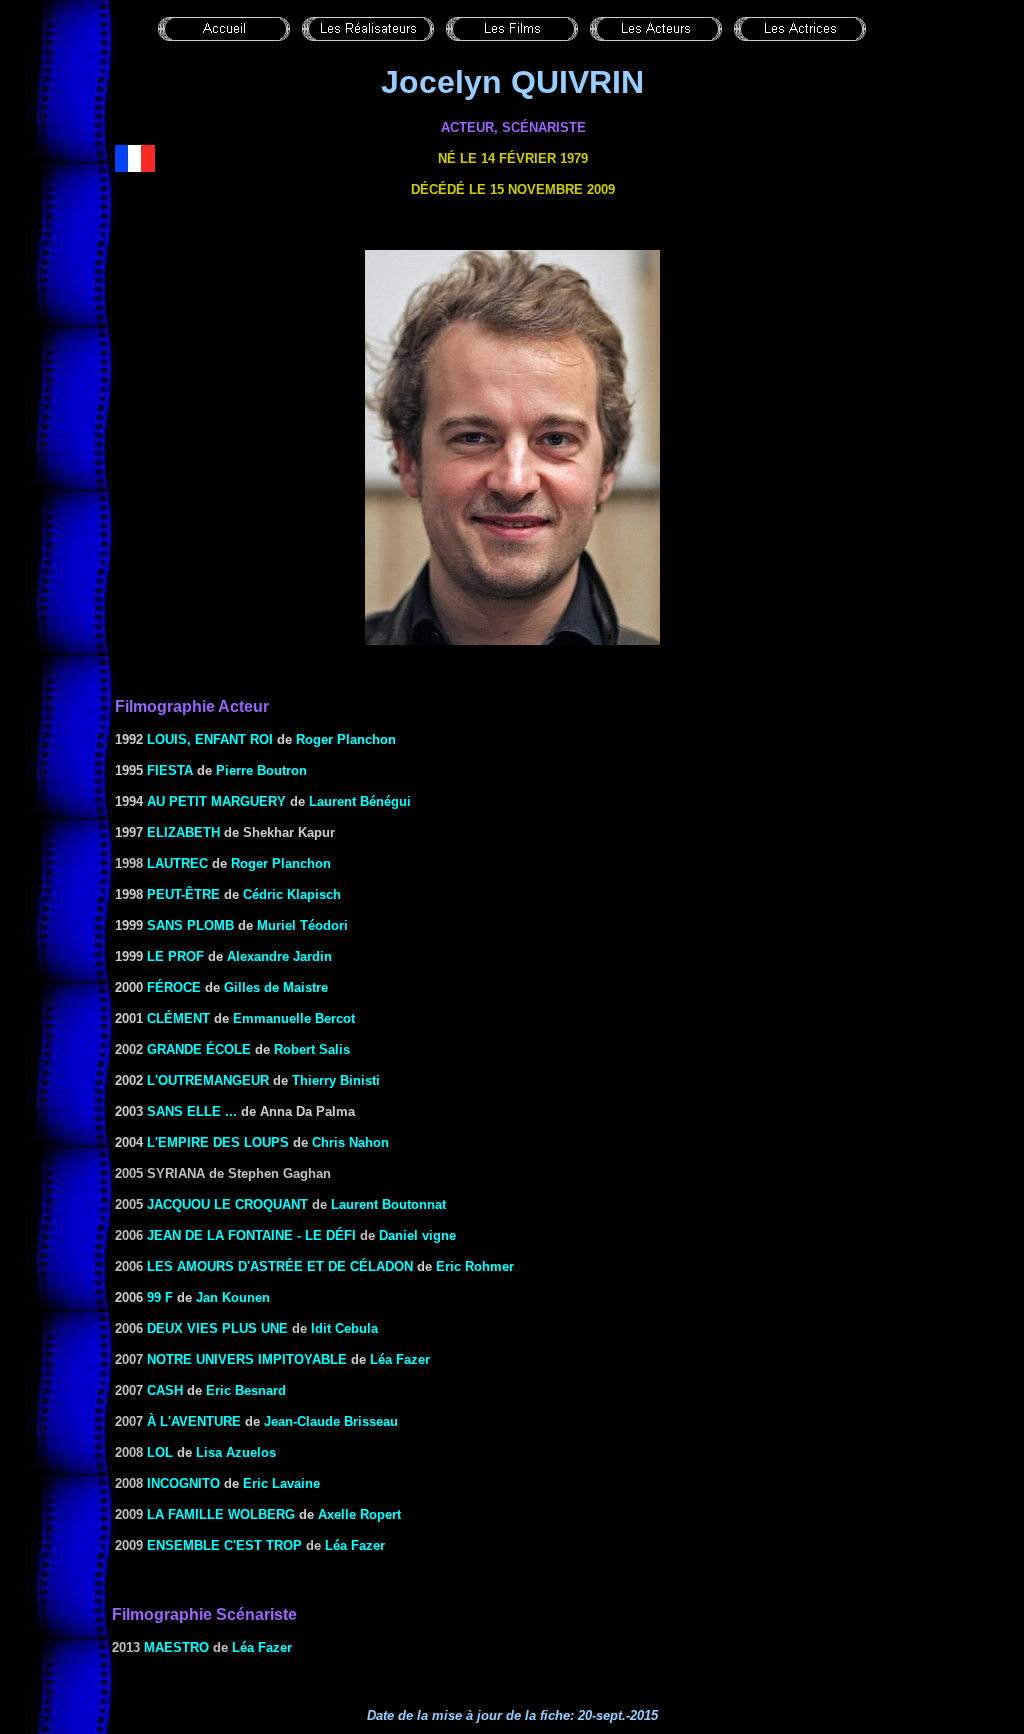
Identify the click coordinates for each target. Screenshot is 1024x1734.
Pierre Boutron (261, 770)
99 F (160, 1297)
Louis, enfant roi (210, 739)
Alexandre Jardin (279, 956)
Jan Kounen (233, 1297)
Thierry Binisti (336, 1080)
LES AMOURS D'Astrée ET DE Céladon (280, 1266)
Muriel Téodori (302, 925)
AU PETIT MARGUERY (216, 801)
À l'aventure (194, 1421)
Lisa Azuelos (236, 1452)
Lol (160, 1452)
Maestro (176, 1647)
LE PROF (175, 956)
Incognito (183, 1483)
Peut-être (183, 894)
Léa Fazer (400, 1359)
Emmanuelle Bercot (294, 1018)
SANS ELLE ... (192, 1111)
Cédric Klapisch (292, 894)
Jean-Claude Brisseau (331, 1421)
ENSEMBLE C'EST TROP (224, 1545)
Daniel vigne (417, 1235)
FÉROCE (174, 987)
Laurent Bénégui (360, 801)
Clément (178, 1018)
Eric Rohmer (475, 1266)
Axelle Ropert (359, 1514)
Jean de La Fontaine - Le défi (251, 1235)
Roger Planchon (346, 739)
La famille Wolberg (221, 1514)
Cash (165, 1390)
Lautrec (177, 863)
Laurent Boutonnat (388, 1204)
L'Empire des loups (218, 1142)
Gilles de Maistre (276, 987)
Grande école (199, 1049)
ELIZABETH (183, 832)
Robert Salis (312, 1049)
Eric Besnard (246, 1390)
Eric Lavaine (281, 1483)
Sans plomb (190, 925)
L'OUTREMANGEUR (208, 1080)
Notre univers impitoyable (247, 1359)
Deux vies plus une (217, 1328)
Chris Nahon (350, 1142)
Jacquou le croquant (227, 1204)
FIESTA (170, 770)
